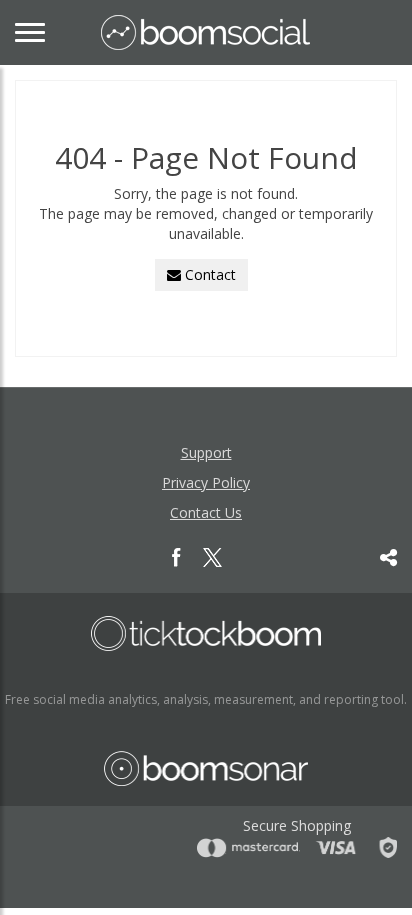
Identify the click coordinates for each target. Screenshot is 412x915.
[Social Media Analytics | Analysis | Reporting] (205, 32)
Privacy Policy (206, 482)
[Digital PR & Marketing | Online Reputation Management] (206, 633)
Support (206, 452)
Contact (208, 274)
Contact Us (206, 512)
